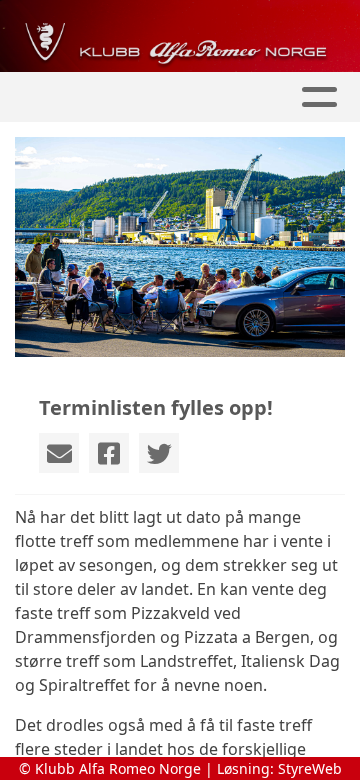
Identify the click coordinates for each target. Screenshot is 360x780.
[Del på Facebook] (109, 453)
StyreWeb (310, 768)
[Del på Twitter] (159, 453)
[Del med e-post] (59, 453)
